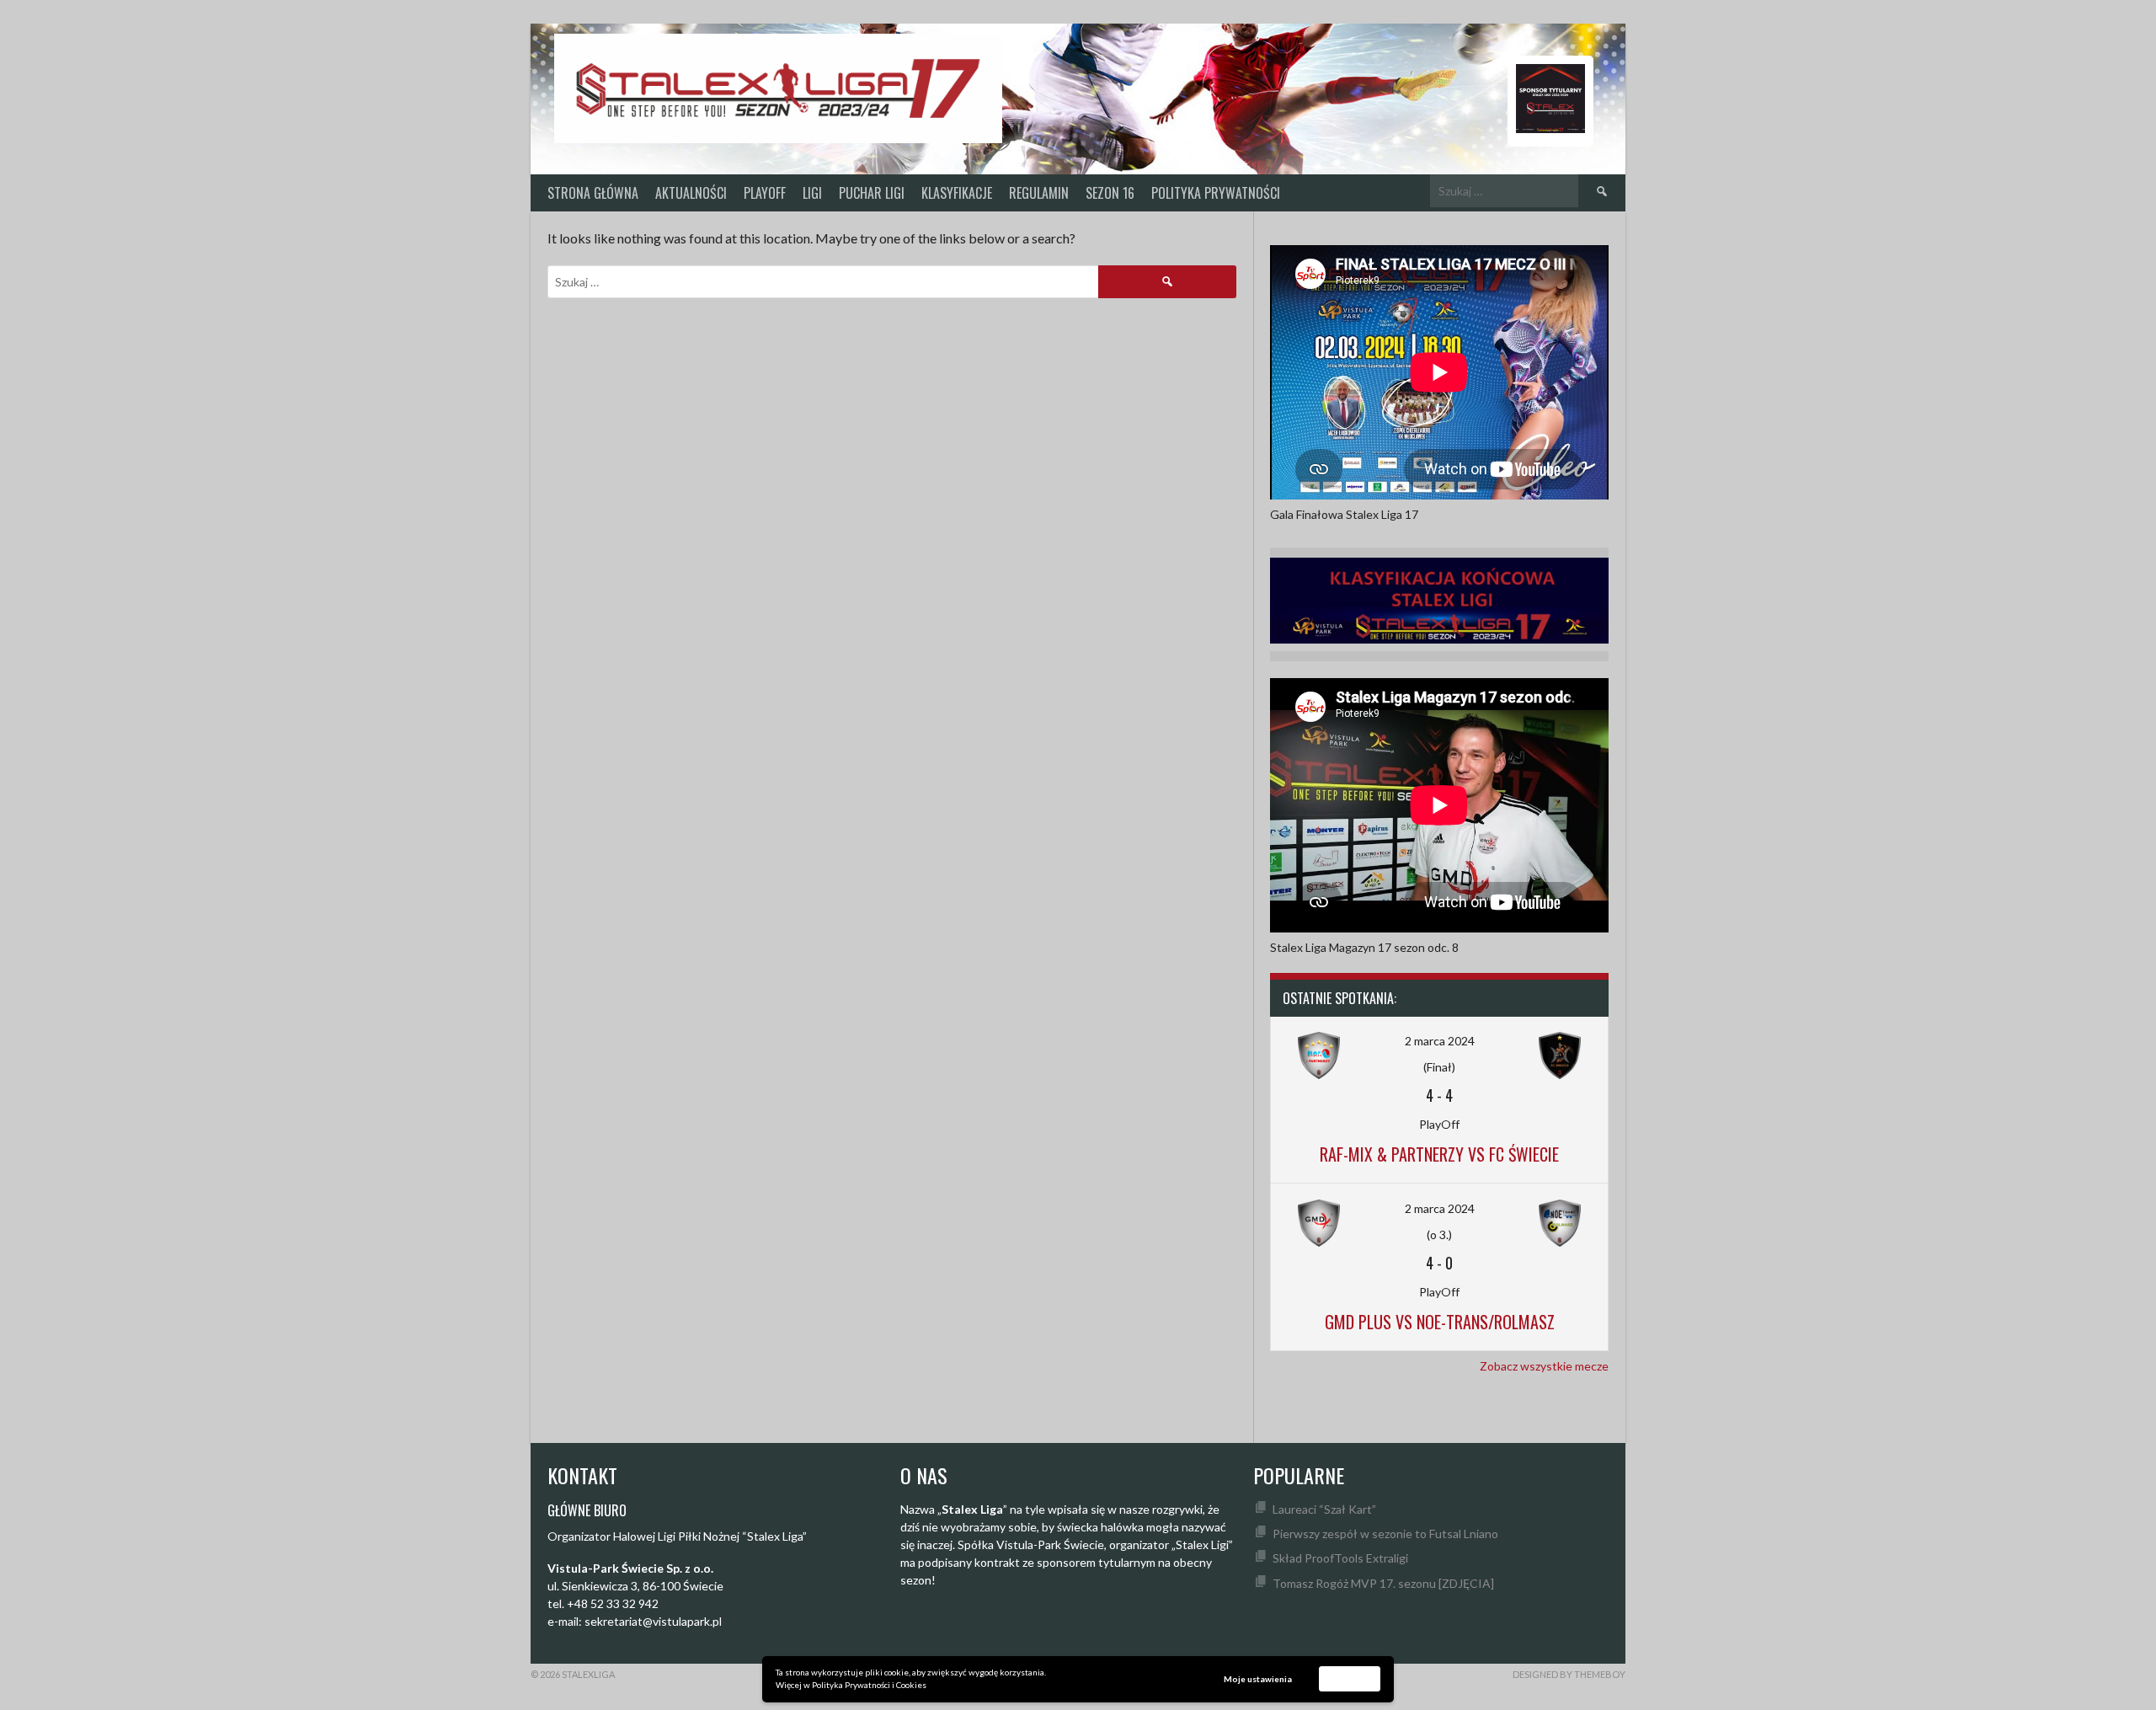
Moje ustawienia (1258, 1679)
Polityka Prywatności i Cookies (869, 1685)
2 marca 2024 (1440, 1041)
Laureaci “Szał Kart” (1324, 1509)
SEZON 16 (1110, 193)
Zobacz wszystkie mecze (1544, 1366)
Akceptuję (1350, 1678)
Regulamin (1039, 193)
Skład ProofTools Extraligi (1340, 1558)
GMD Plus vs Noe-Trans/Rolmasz (1440, 1322)
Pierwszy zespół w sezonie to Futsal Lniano (1385, 1534)
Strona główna (593, 193)
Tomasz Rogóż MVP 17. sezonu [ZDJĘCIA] (1383, 1583)
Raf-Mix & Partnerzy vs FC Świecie (1439, 1154)
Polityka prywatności (1216, 193)
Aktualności (691, 193)
